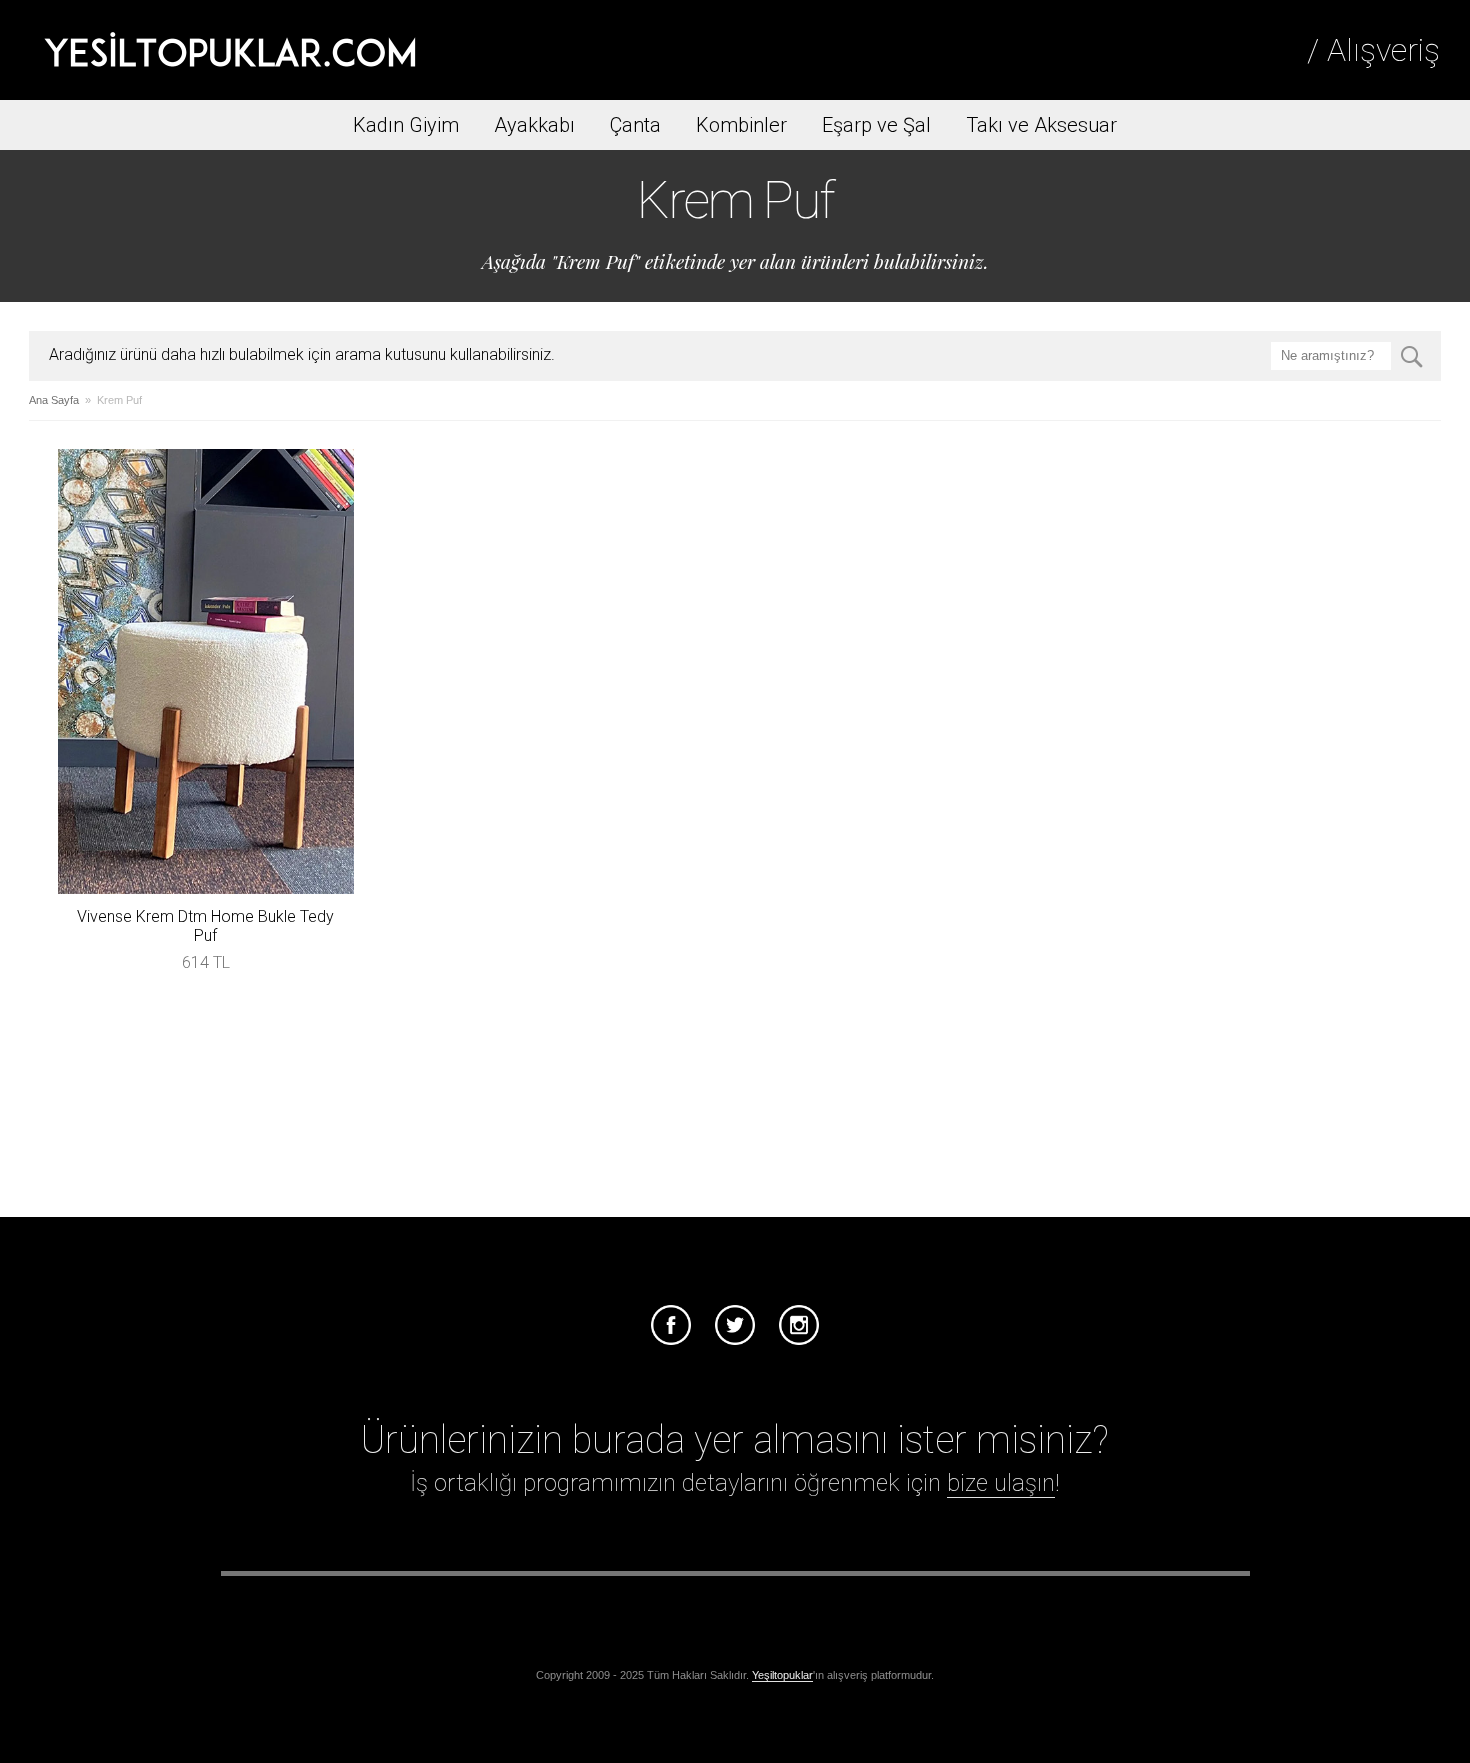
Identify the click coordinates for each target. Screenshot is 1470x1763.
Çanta (635, 125)
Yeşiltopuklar (782, 1675)
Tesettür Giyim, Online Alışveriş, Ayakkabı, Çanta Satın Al (230, 50)
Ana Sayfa (54, 400)
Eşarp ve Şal (876, 125)
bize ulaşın (1001, 1483)
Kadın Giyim (406, 125)
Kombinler (741, 125)
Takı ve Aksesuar (1041, 125)
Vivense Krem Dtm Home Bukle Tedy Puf (205, 926)
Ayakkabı (534, 125)
